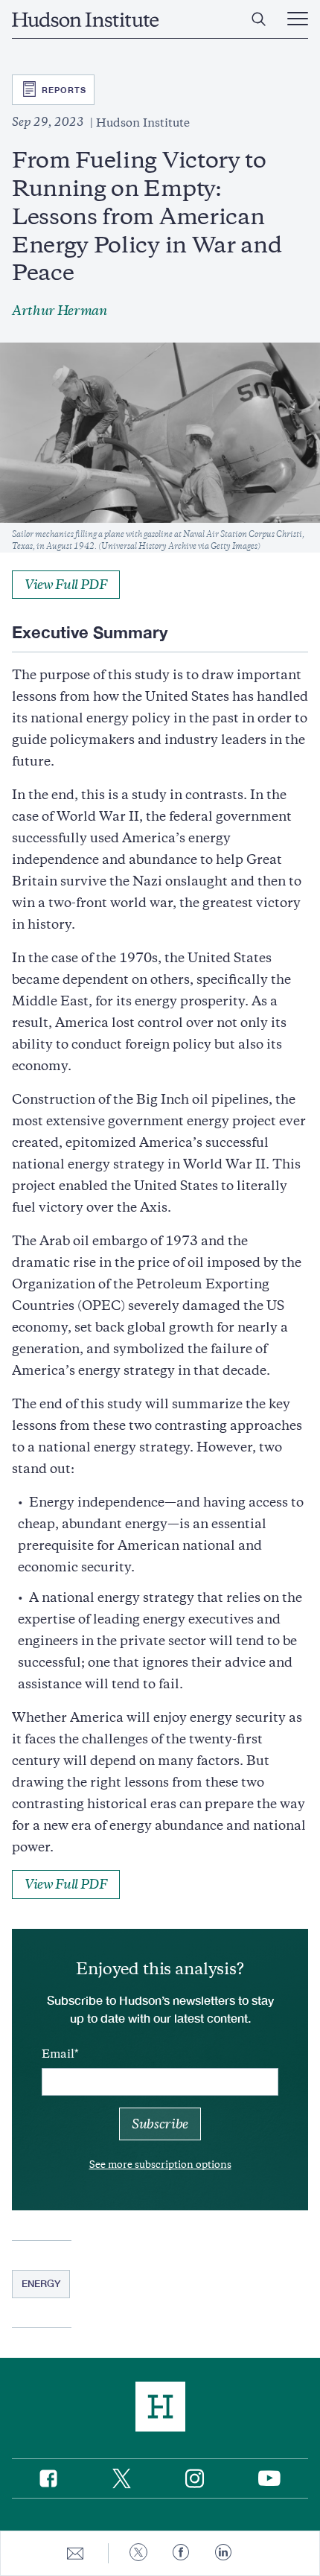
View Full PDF (66, 585)
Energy (41, 2283)
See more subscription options (160, 2165)
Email (58, 2054)
